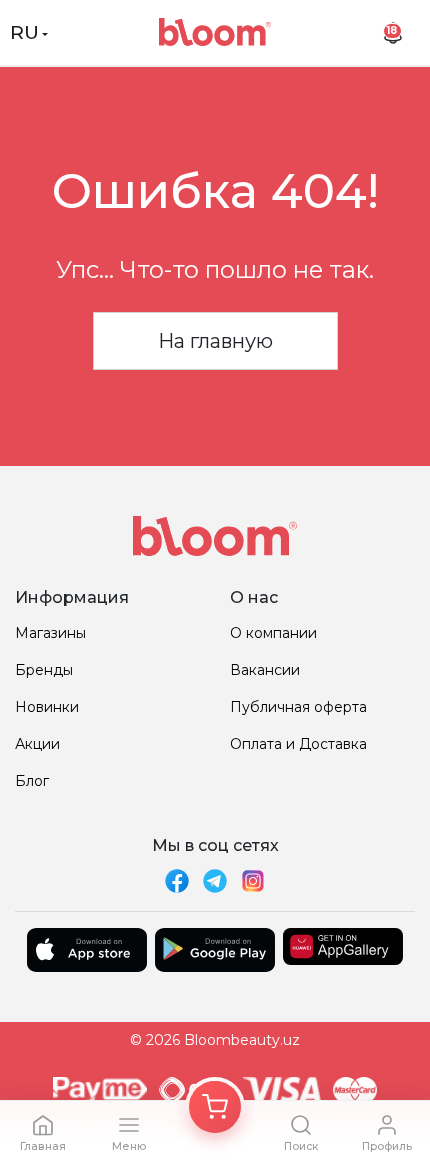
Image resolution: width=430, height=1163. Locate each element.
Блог (32, 781)
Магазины (50, 633)
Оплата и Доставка (298, 744)
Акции (37, 744)
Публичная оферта (298, 707)
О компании (273, 633)
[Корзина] (215, 1107)
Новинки (47, 707)
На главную (215, 341)
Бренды (44, 670)
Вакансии (265, 670)
